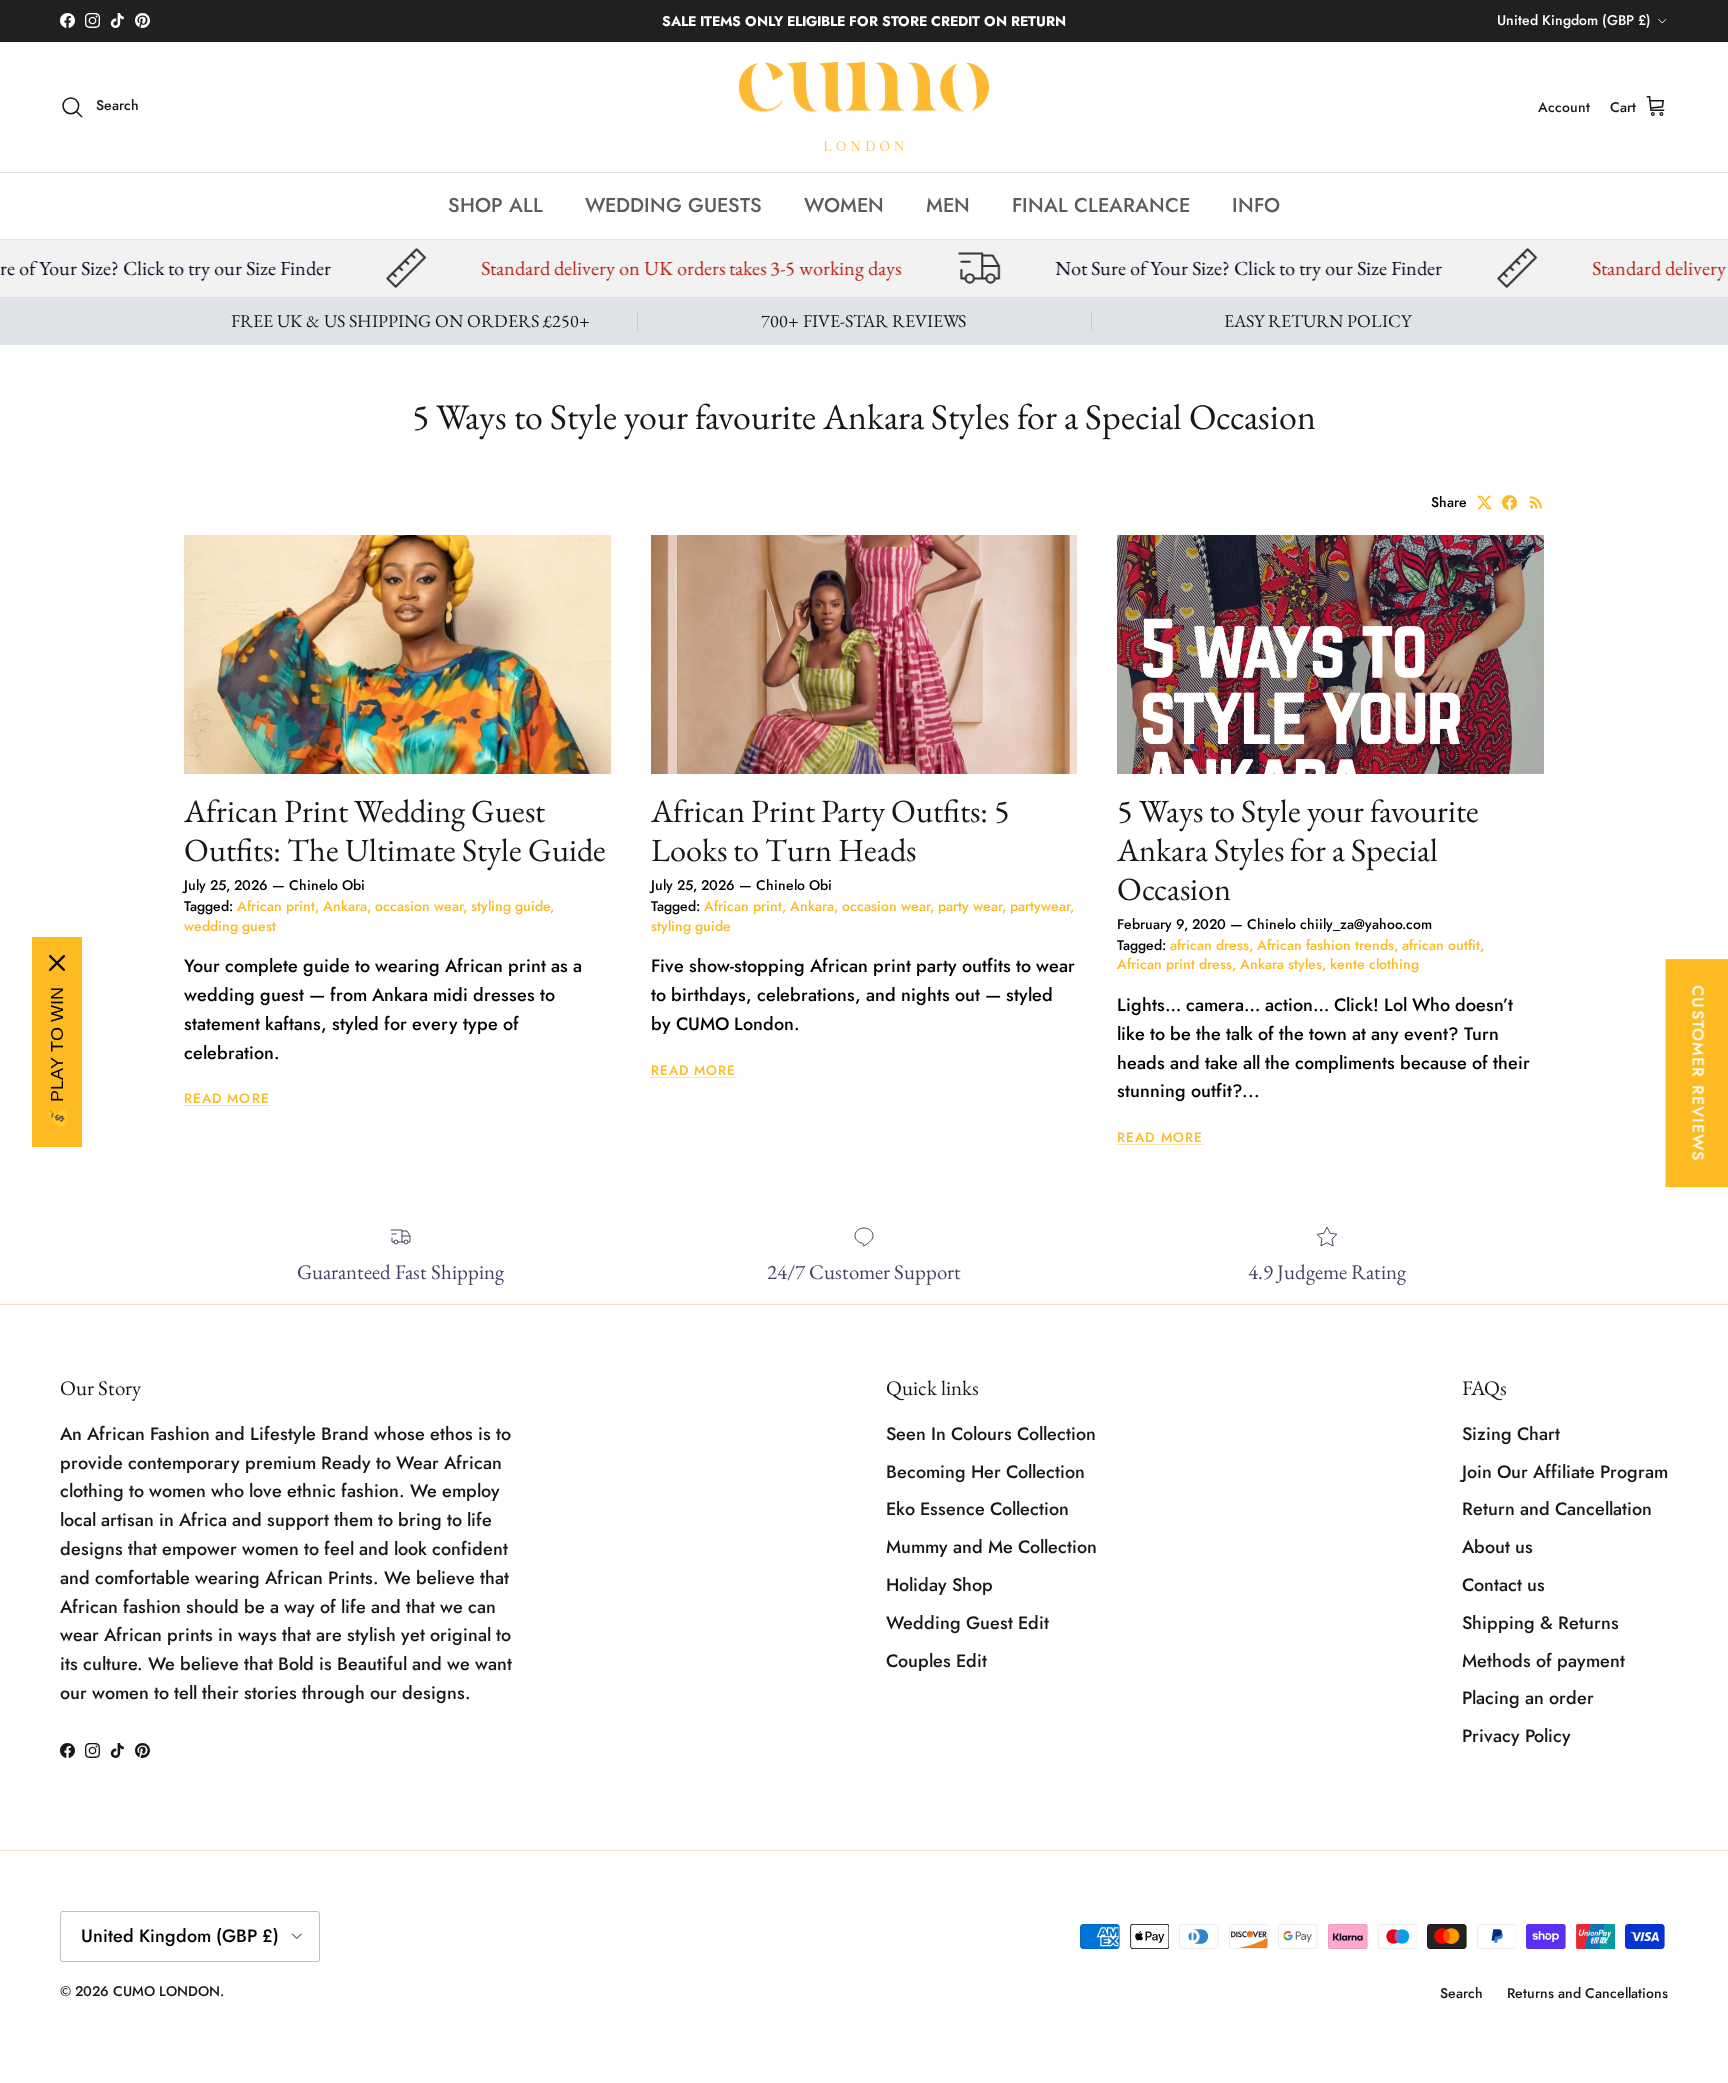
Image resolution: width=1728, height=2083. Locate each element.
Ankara (345, 906)
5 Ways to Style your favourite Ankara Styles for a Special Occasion (1298, 849)
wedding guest (230, 926)
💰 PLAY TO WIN (57, 1058)
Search (1461, 1993)
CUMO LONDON (166, 1991)
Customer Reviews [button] (1697, 1073)
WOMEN (844, 204)
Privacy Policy (1516, 1736)
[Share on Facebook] (1509, 502)
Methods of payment (1543, 1661)
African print (276, 906)
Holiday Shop (939, 1585)
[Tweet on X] (1484, 502)
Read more (227, 1098)
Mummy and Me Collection (991, 1547)
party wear (970, 906)
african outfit (1441, 945)
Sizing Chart (1511, 1434)
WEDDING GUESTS (673, 204)
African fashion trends (1325, 945)
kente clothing (1374, 964)
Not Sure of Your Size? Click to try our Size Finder (1065, 268)
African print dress (1174, 964)
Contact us (1503, 1585)
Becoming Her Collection (985, 1472)
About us (1497, 1547)
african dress (1209, 945)
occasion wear (419, 906)
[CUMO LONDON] (864, 107)
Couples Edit (936, 1661)
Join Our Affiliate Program (1565, 1472)
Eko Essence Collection (977, 1509)
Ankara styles (1281, 964)
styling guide (510, 906)
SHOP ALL (495, 204)
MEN (948, 204)
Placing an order (1528, 1698)
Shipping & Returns (1540, 1623)
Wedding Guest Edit (967, 1623)
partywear (1040, 906)
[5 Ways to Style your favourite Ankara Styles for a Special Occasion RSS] (1536, 502)
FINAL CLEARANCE (1101, 204)
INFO (1256, 204)
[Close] (57, 963)
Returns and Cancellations (1587, 1993)
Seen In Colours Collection (991, 1434)
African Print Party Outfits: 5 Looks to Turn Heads (830, 830)
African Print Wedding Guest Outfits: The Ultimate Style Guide (395, 830)
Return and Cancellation (1557, 1509)
